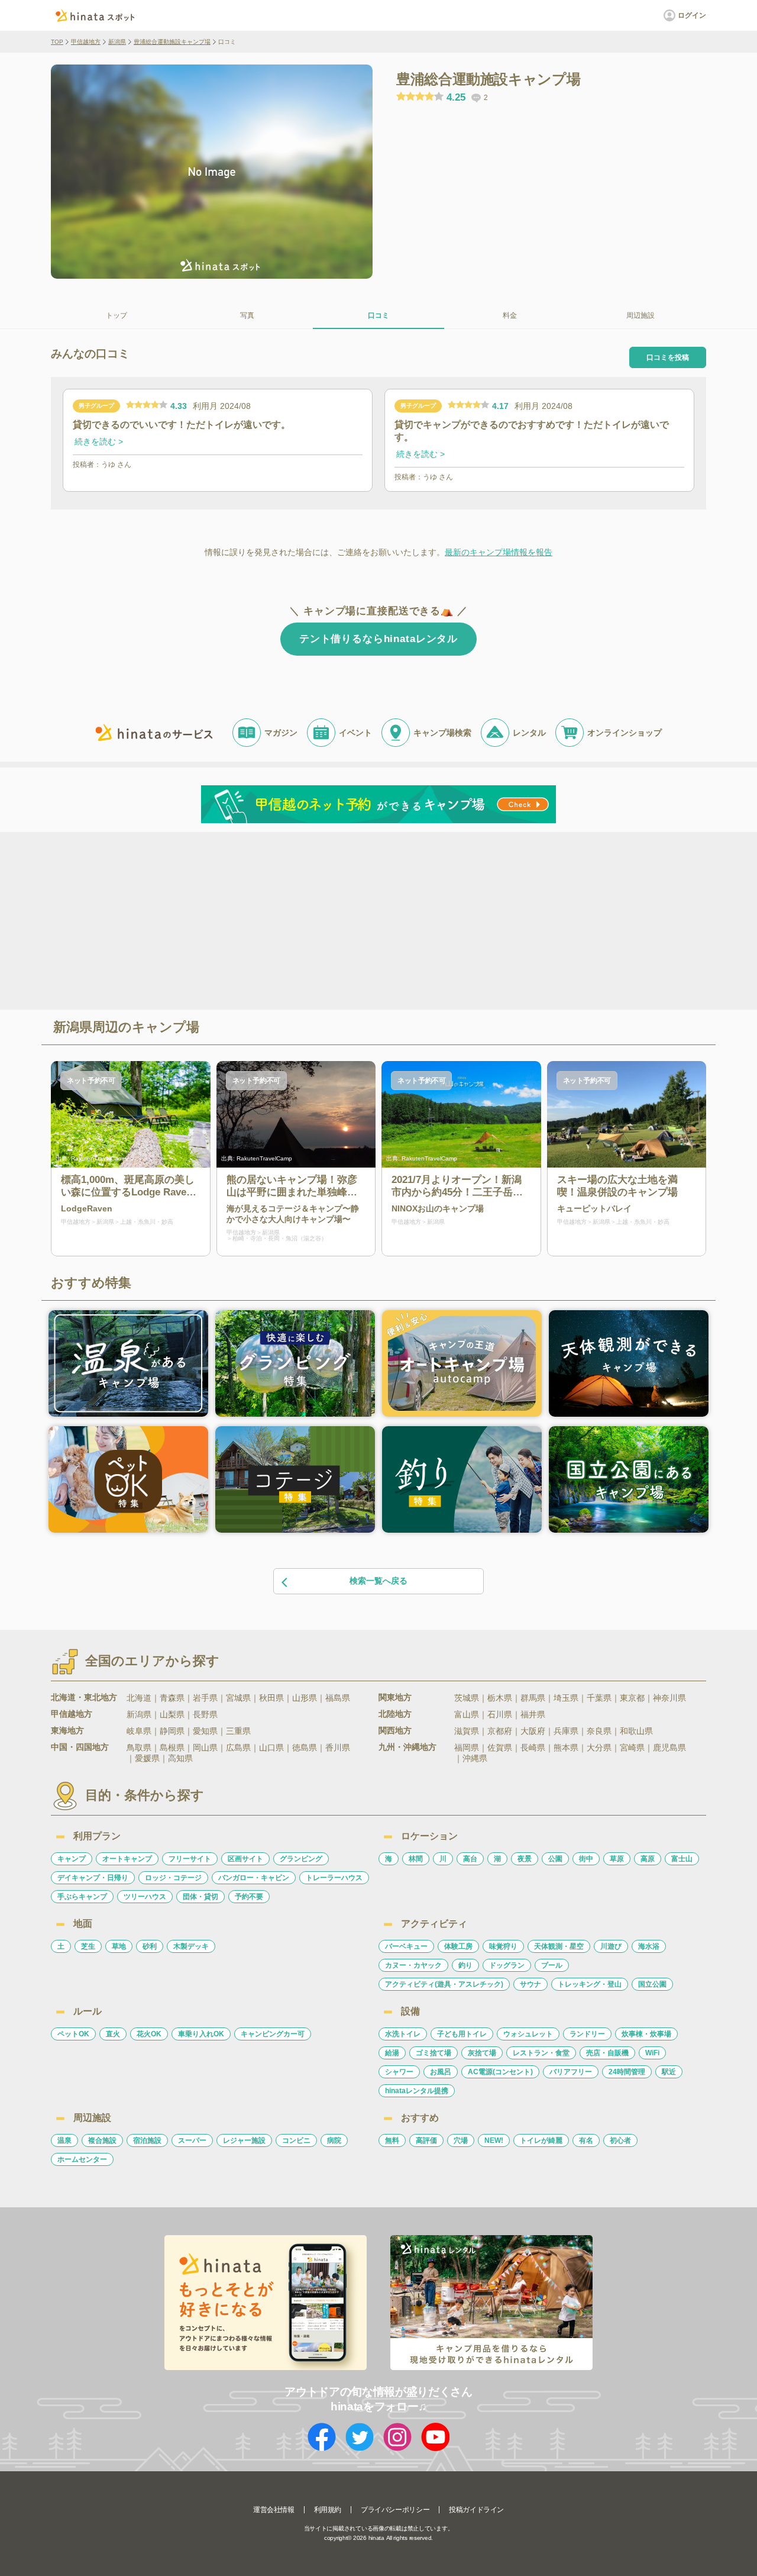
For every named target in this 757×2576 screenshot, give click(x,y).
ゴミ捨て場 (434, 2053)
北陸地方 (395, 1714)
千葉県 (599, 1698)
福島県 (338, 1698)
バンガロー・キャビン (254, 1878)
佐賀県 (500, 1748)
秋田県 (271, 1698)
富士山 (682, 1859)
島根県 (172, 1748)
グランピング (301, 1859)
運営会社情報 (274, 2510)
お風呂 (441, 2072)
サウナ (530, 1984)
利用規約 (328, 2510)
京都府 (500, 1731)
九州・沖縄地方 (407, 1747)
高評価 (426, 2140)
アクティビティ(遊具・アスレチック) (444, 1984)
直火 (113, 2034)
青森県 (172, 1698)
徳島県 (305, 1748)
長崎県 (533, 1748)
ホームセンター (82, 2159)
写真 (247, 315)
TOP (57, 42)
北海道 (139, 1698)
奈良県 (599, 1731)
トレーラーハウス (334, 1878)
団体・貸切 (200, 1897)
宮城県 (238, 1698)
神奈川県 (669, 1698)
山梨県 (172, 1714)
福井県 (533, 1714)
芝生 (88, 1946)
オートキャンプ (127, 1859)
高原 (648, 1859)
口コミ (378, 315)
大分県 (599, 1748)
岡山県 (205, 1748)
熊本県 (566, 1748)
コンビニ (296, 2140)
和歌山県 (636, 1731)
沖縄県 (475, 1758)
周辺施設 (640, 315)
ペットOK (73, 2034)
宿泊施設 (147, 2140)
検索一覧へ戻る (378, 1581)
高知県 (180, 1758)
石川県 (500, 1714)
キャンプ (72, 1859)
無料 (392, 2140)
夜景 (525, 1859)
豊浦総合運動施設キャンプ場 (172, 42)
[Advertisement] (277, 920)
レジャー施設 (244, 2140)
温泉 (64, 2140)
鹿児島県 (669, 1748)
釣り (465, 1965)
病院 (334, 2140)
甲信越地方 (86, 42)
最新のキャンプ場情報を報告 (499, 552)
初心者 (620, 2140)
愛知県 (205, 1731)
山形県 (305, 1698)
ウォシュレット (528, 2034)
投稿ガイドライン (476, 2510)
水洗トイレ (403, 2034)
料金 (510, 315)
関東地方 (395, 1697)
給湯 (392, 2053)
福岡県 (467, 1748)
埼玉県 (566, 1698)
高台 (470, 1859)
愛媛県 (147, 1758)
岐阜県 (139, 1731)
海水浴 (649, 1946)
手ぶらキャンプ (82, 1897)
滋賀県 (467, 1731)
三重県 (238, 1731)
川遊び (611, 1946)
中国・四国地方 (80, 1747)
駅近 (669, 2072)
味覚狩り (503, 1946)
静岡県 (172, 1731)
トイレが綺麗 (541, 2140)
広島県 (238, 1748)
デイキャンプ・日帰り (93, 1878)
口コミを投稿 (668, 357)
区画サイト (245, 1859)
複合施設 (102, 2140)
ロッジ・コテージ (173, 1878)
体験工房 (458, 1946)
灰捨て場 (482, 2053)
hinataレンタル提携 (417, 2091)
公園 (555, 1859)
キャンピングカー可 (273, 2034)
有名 (586, 2140)
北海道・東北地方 (84, 1697)
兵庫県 (566, 1731)
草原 (617, 1859)
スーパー (192, 2140)
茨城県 (467, 1698)
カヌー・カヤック (413, 1965)
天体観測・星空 (559, 1946)
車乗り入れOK (201, 2034)
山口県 (271, 1748)
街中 (586, 1859)
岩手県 (205, 1698)
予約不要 (249, 1897)
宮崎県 (632, 1748)
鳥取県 (139, 1748)
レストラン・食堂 (541, 2053)
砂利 (150, 1946)
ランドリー (587, 2034)
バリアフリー (571, 2072)
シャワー (399, 2072)
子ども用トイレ (462, 2034)
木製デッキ (191, 1946)
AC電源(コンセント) (500, 2072)
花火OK (149, 2034)
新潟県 (117, 42)
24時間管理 (627, 2072)
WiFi (652, 2053)
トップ (117, 315)
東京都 (632, 1698)
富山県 (467, 1714)
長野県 (205, 1714)
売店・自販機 (607, 2053)
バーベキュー (406, 1946)
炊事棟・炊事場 (646, 2034)
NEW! (494, 2140)
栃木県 (500, 1698)
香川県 (338, 1748)
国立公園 (652, 1984)
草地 (119, 1946)
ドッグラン (507, 1965)
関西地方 (395, 1730)
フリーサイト (190, 1859)
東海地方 (67, 1730)
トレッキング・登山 (590, 1984)
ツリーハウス (145, 1897)
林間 (416, 1859)
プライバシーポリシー (395, 2510)
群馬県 (533, 1698)
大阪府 (533, 1731)
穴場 (461, 2140)
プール (552, 1965)
